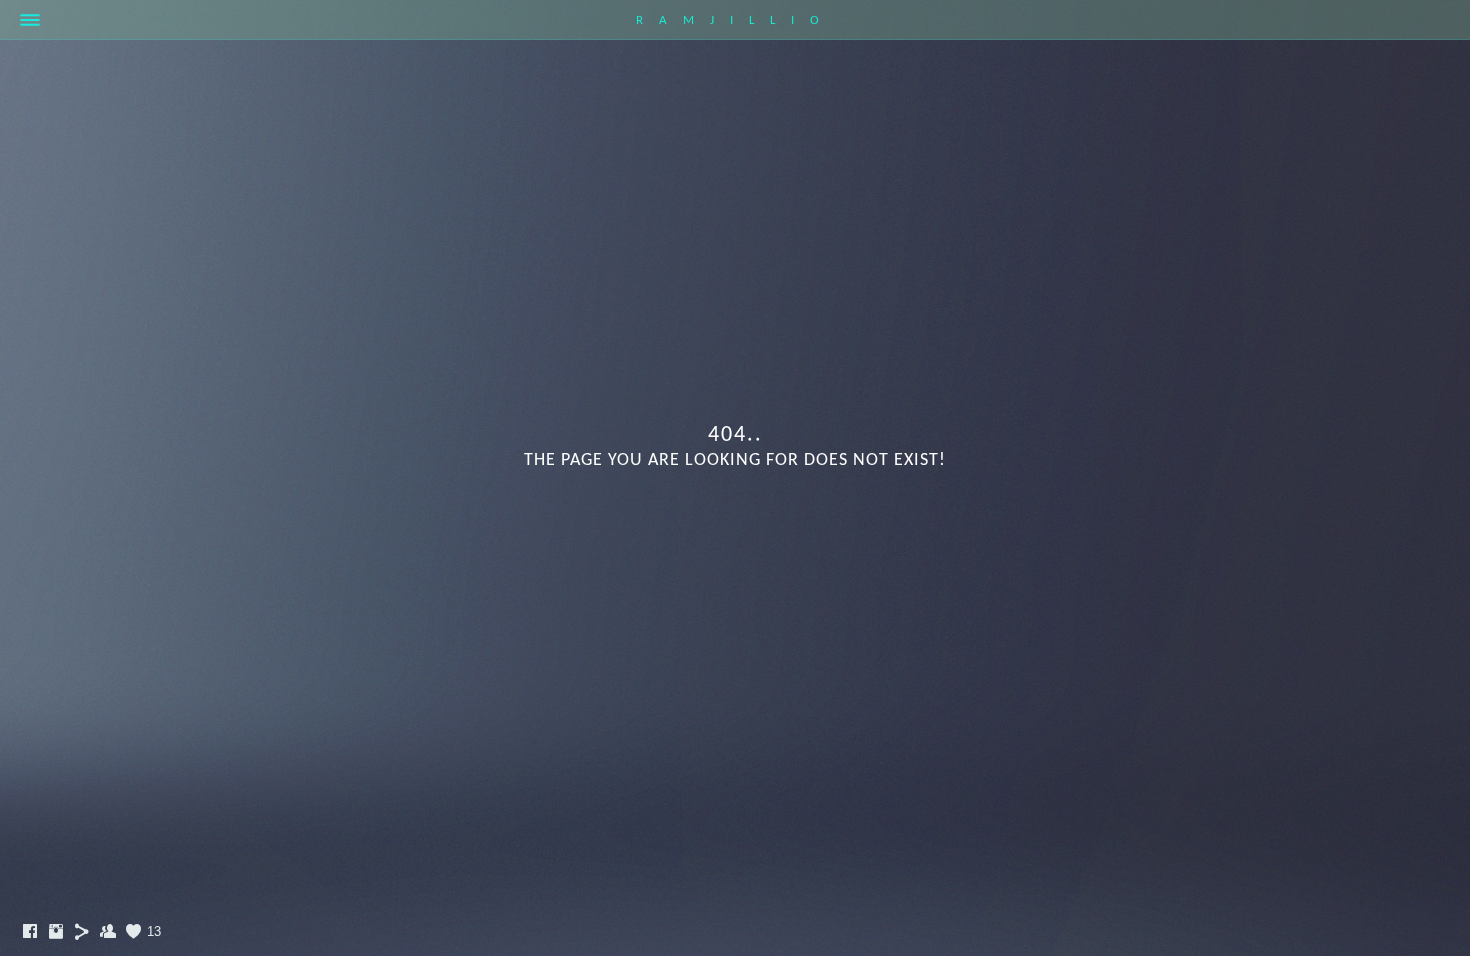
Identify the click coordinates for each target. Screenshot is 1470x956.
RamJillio (735, 20)
